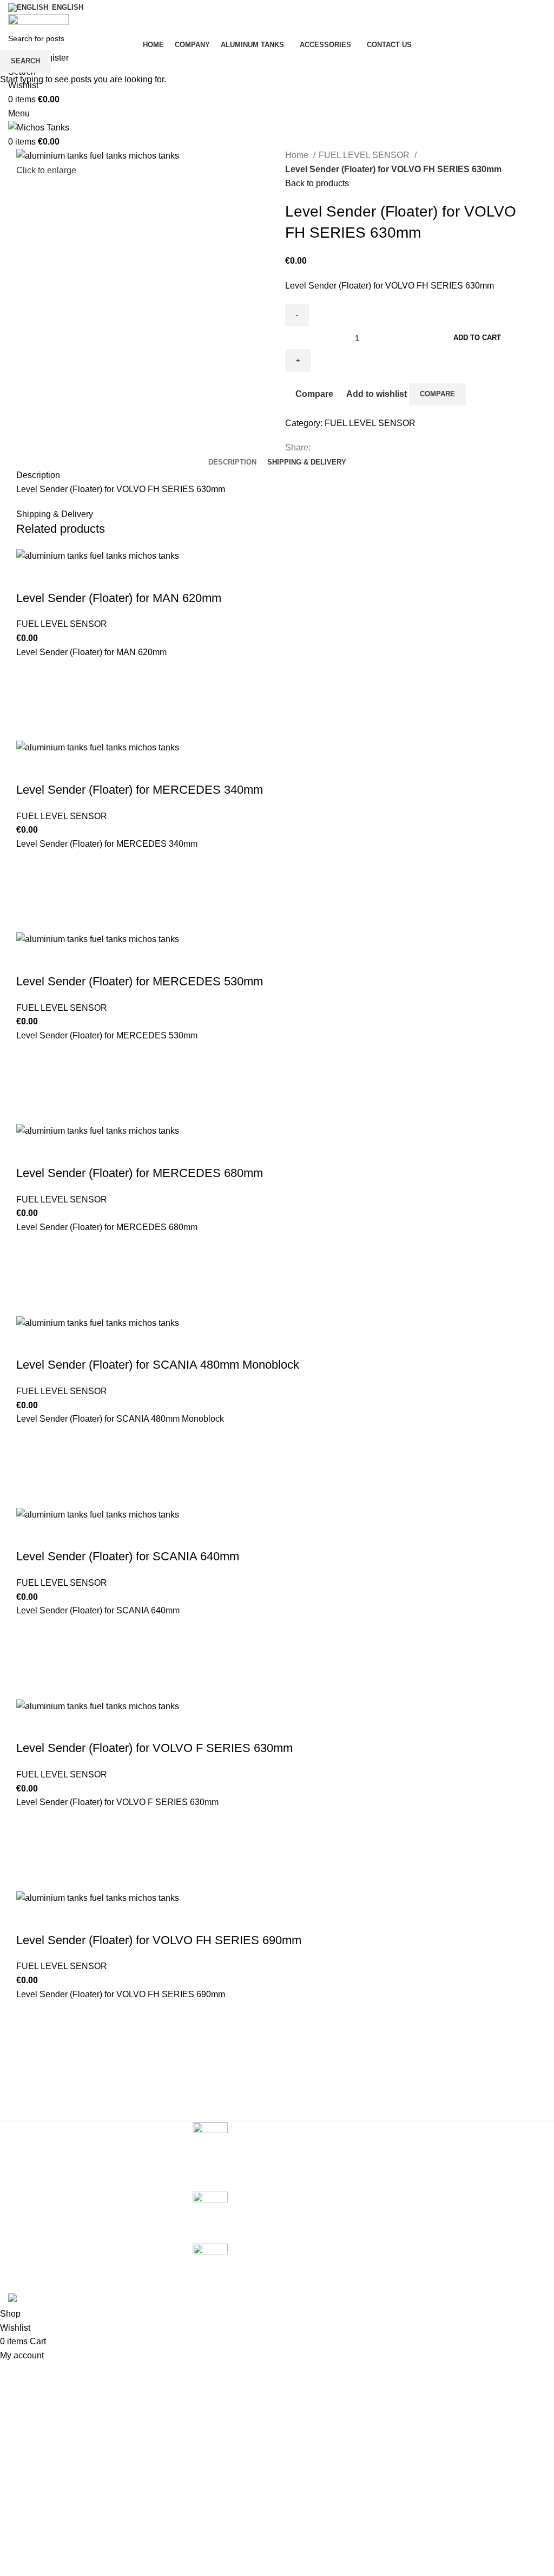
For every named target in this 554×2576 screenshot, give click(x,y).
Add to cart (477, 338)
